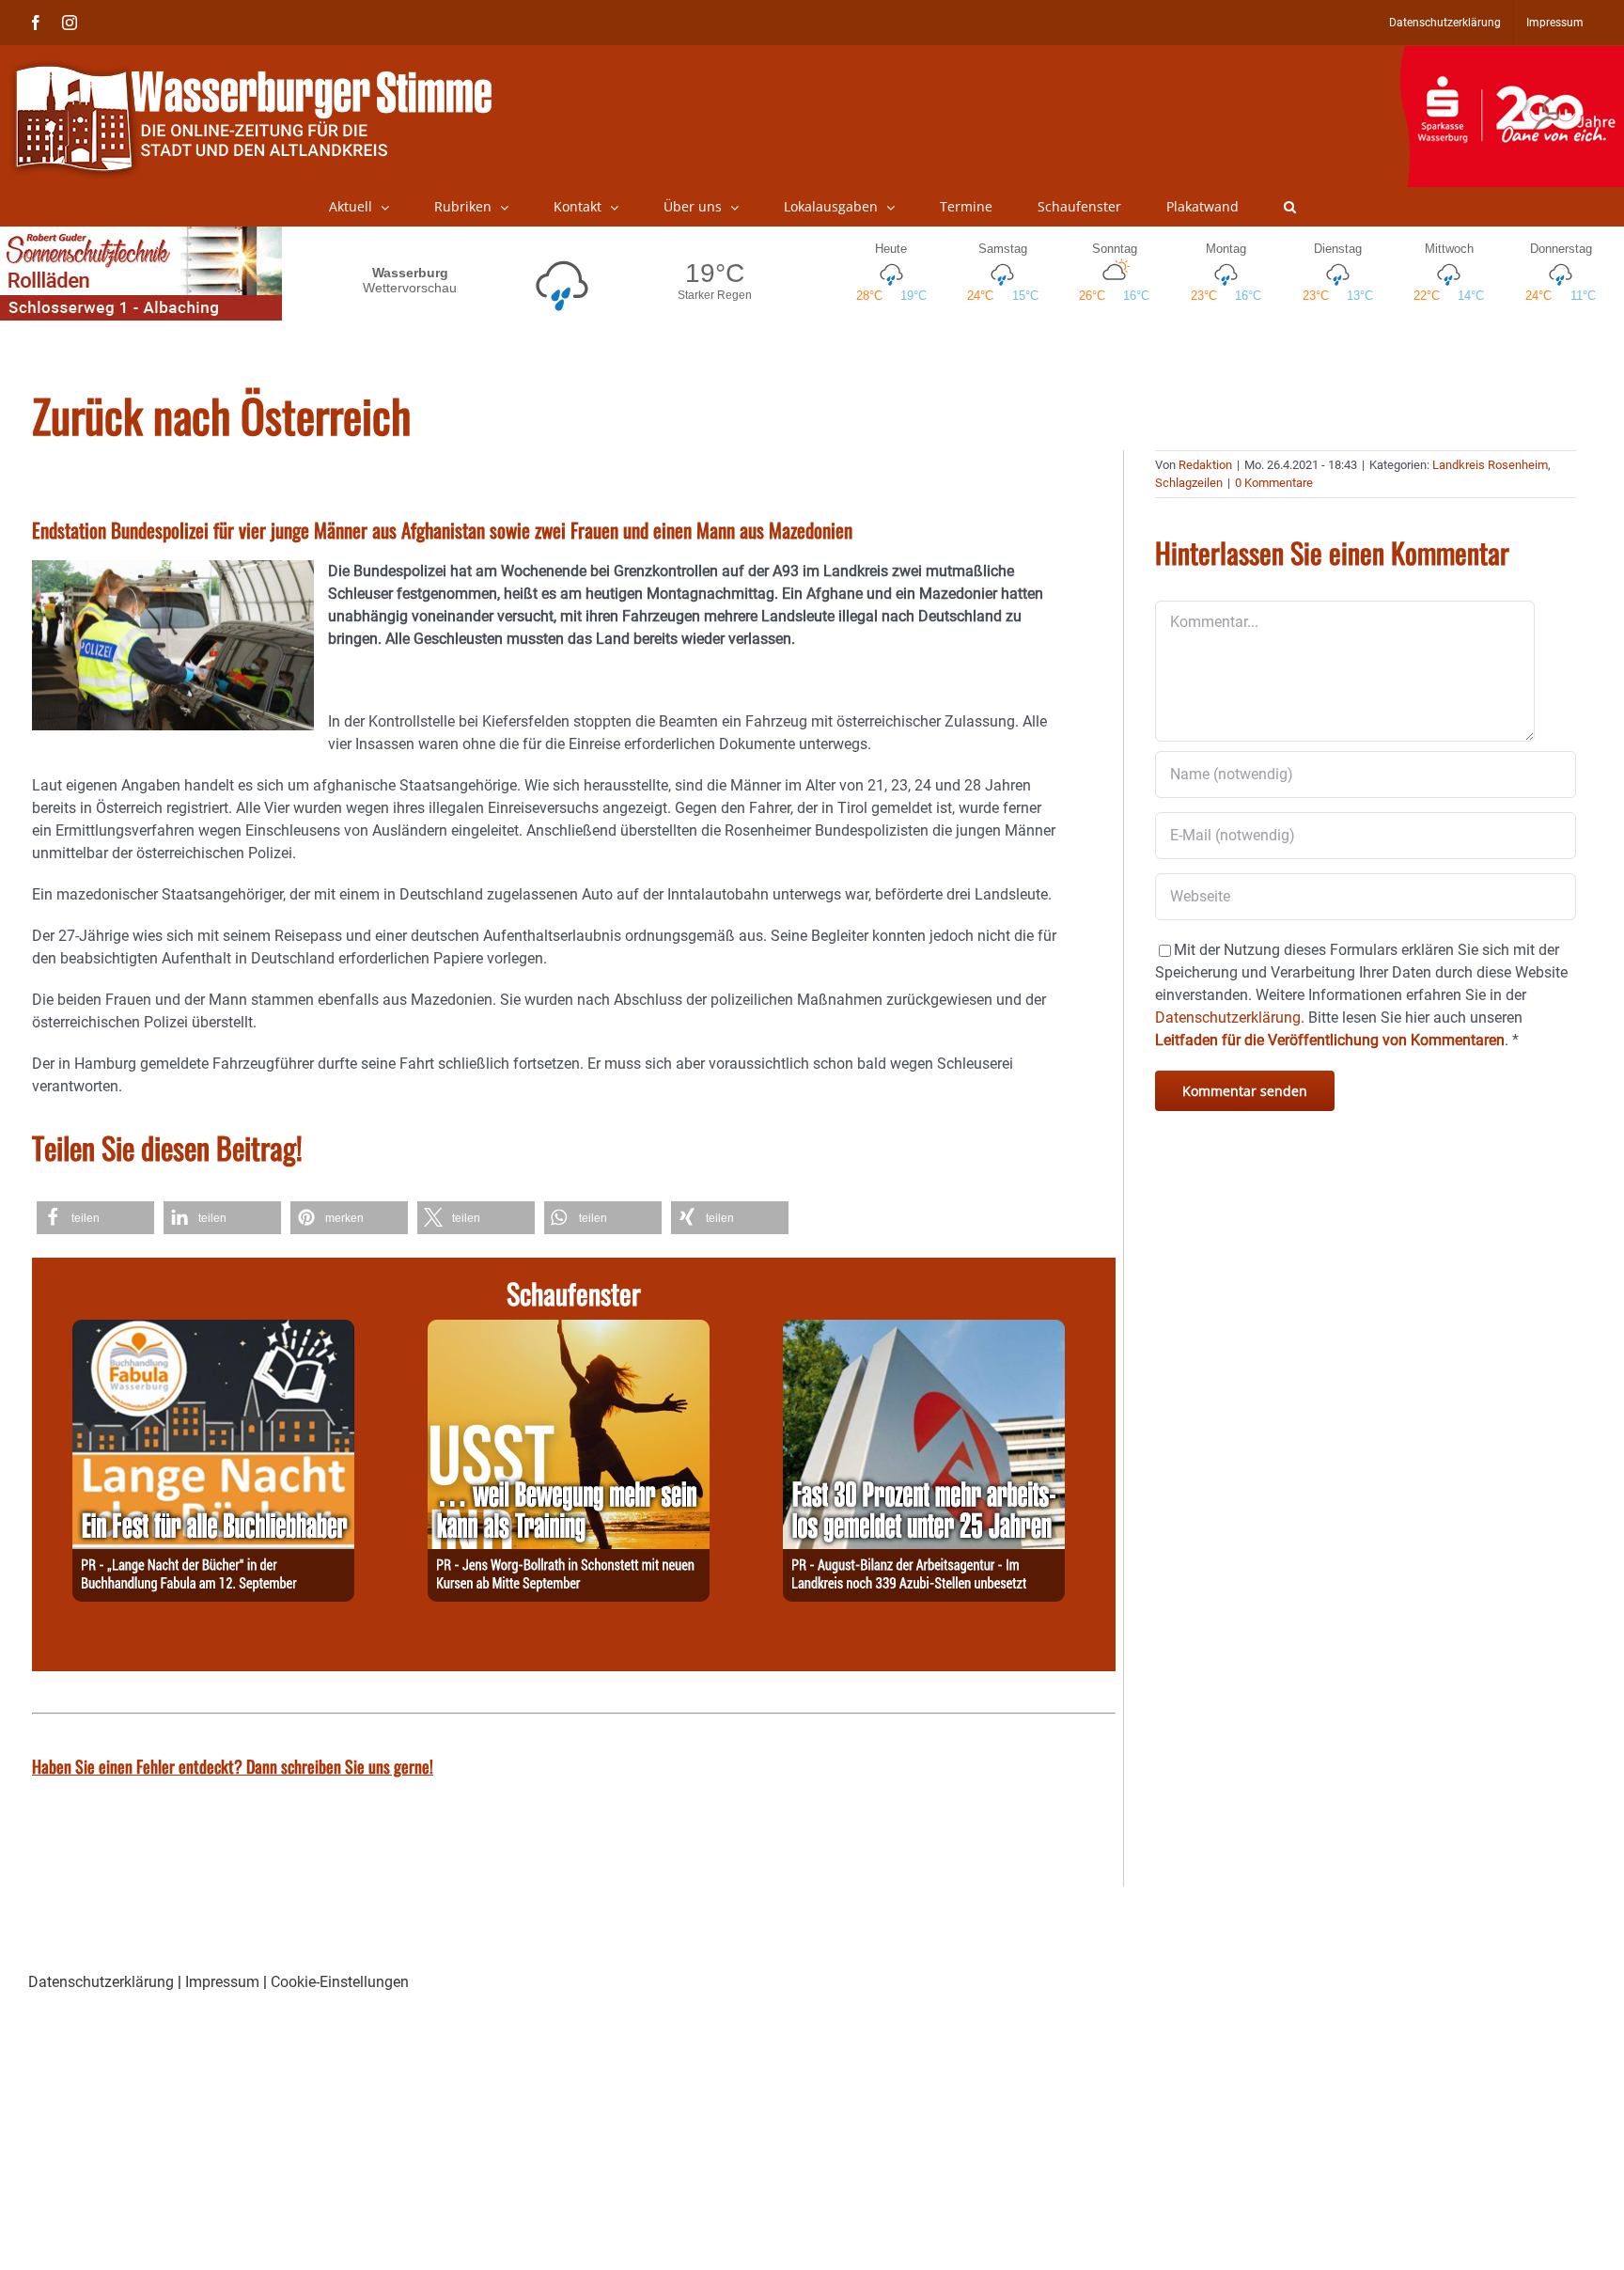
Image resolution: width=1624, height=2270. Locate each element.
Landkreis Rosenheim (1490, 465)
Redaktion (1205, 465)
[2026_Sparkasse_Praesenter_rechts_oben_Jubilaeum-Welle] (1512, 55)
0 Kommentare (1274, 483)
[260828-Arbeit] (924, 1331)
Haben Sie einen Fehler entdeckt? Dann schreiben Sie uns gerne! (233, 1766)
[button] (1290, 207)
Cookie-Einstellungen (340, 1982)
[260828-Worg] (569, 1331)
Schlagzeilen (1189, 483)
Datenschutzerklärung (101, 1982)
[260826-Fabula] (213, 1331)
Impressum (222, 1982)
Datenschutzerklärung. (1230, 1018)
